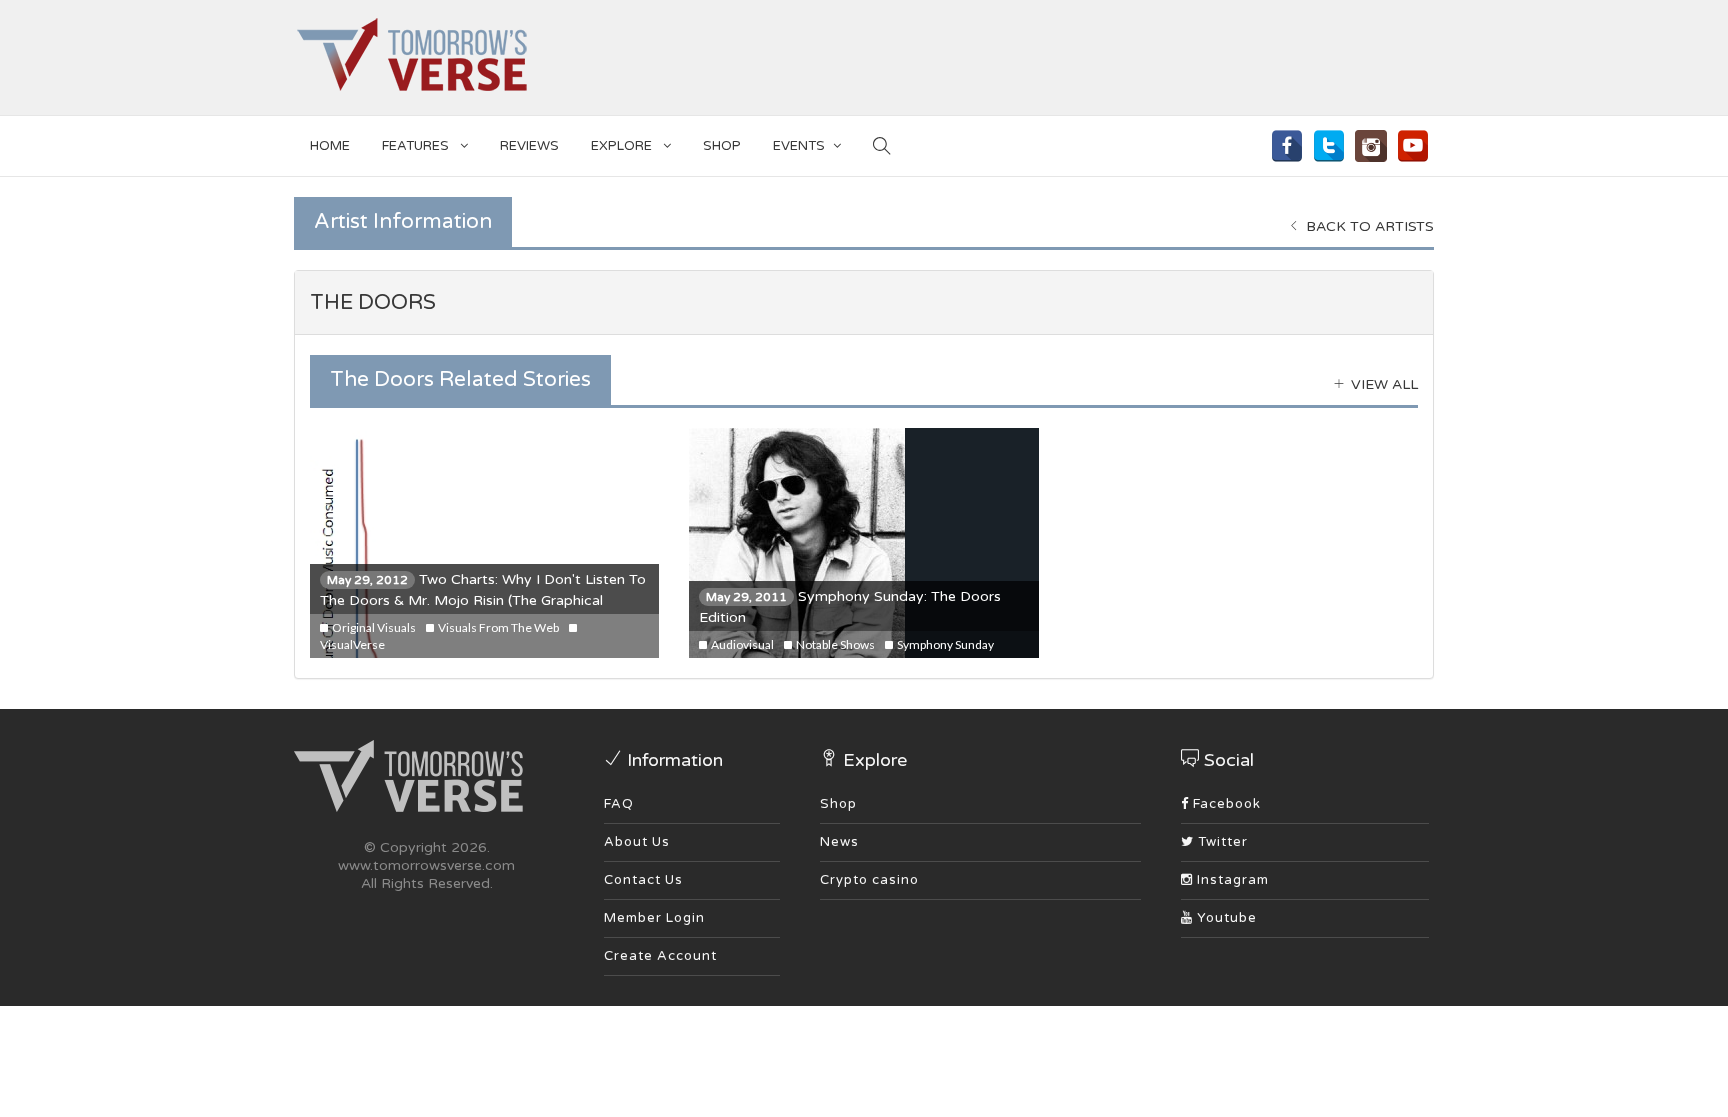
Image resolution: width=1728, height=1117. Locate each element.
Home (330, 146)
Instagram (1231, 880)
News (839, 842)
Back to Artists (1368, 226)
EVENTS (799, 146)
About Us (637, 842)
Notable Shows (834, 644)
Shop (838, 804)
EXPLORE (623, 146)
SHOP (722, 146)
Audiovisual (741, 644)
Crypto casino (869, 880)
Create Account (660, 956)
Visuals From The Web (497, 627)
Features (417, 146)
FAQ (619, 804)
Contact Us (643, 880)
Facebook (1225, 804)
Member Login (654, 918)
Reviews (529, 146)
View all (1382, 384)
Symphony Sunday (944, 644)
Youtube (1225, 918)
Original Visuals (373, 627)
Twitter (1221, 842)
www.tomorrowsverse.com (426, 865)
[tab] (864, 303)
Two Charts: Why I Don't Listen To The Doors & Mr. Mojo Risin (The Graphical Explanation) (483, 600)
